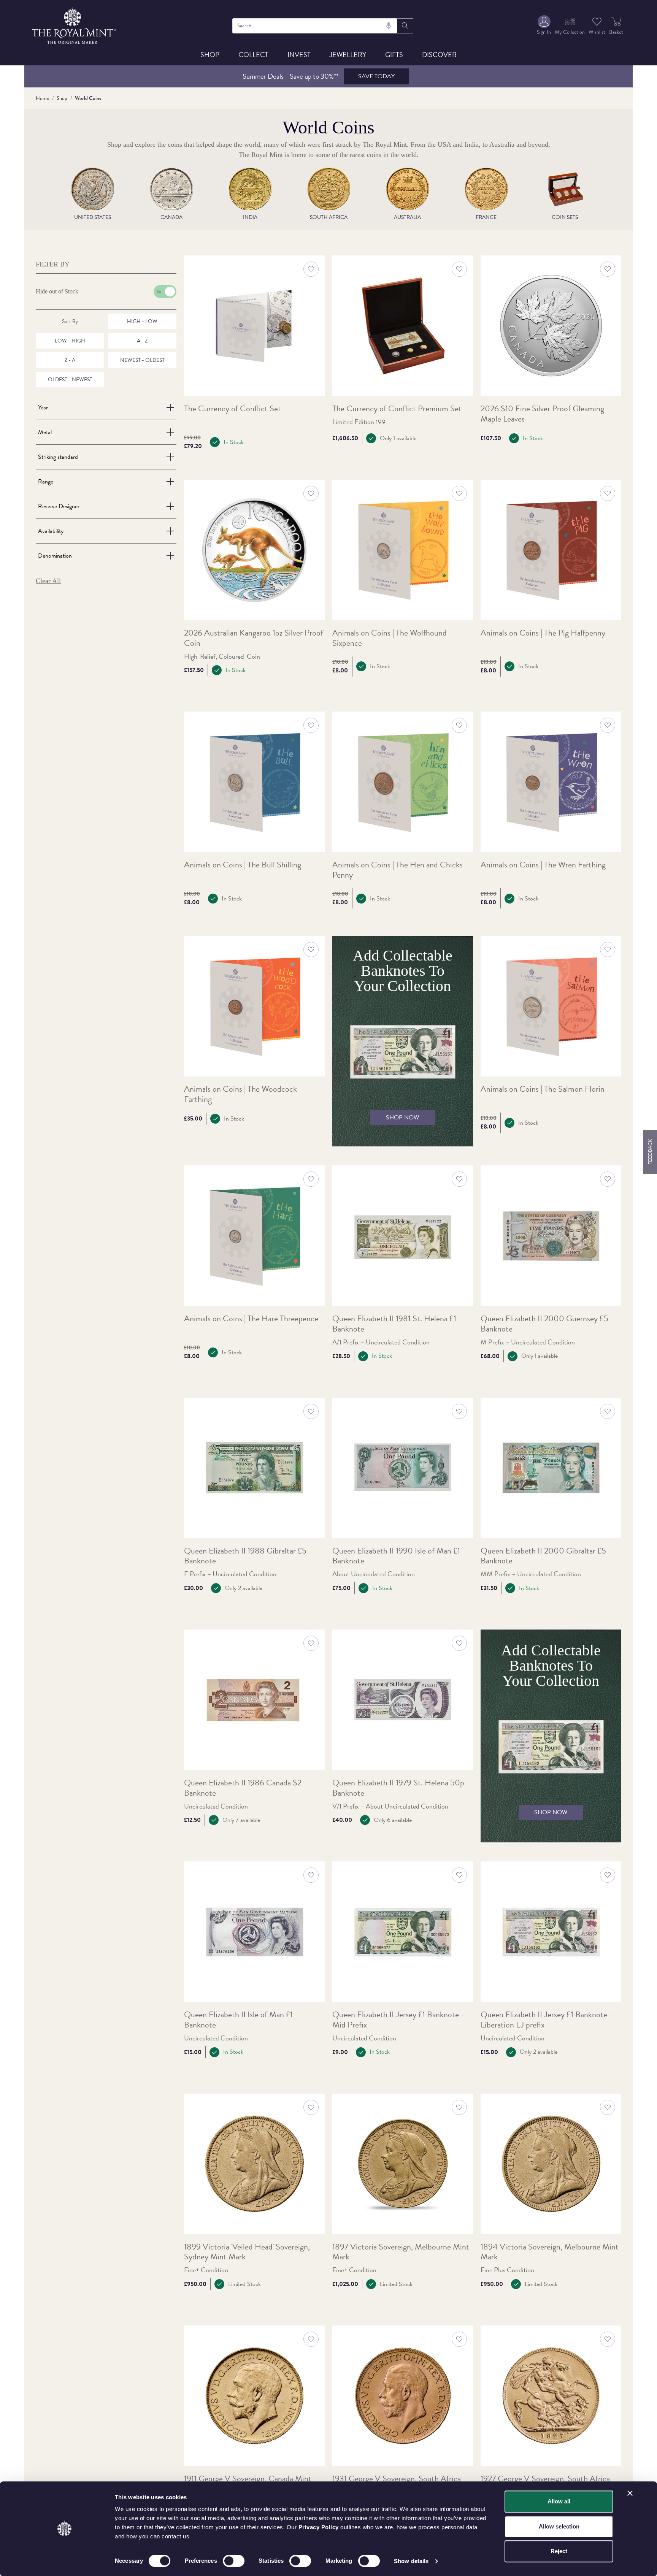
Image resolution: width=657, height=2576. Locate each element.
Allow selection (559, 2526)
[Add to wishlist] (311, 269)
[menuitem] (544, 26)
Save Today (376, 76)
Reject (559, 2551)
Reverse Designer (59, 506)
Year (43, 407)
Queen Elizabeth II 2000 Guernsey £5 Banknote (544, 1324)
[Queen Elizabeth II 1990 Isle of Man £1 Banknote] (403, 1468)
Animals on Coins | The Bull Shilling (243, 865)
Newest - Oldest (142, 360)
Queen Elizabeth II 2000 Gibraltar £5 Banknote (543, 1556)
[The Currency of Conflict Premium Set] (403, 326)
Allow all (559, 2501)
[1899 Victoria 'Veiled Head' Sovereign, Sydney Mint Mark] (254, 2164)
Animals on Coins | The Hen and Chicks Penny (398, 870)
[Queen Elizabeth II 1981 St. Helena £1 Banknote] (403, 1236)
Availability (51, 531)
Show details (411, 2561)
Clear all (48, 581)
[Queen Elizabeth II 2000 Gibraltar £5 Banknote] (551, 1468)
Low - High (70, 341)
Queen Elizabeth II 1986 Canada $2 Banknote (243, 1788)
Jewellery (348, 55)
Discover (439, 55)
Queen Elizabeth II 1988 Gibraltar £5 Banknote (245, 1556)
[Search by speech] (389, 26)
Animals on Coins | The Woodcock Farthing (240, 1094)
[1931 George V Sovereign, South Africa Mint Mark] (403, 2396)
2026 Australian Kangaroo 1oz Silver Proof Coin (254, 638)
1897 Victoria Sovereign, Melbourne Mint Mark (401, 2252)
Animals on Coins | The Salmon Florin (543, 1089)
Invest (299, 55)
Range (46, 482)
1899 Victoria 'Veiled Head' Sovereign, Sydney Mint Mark (247, 2252)
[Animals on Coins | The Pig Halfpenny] (551, 550)
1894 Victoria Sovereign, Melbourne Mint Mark (550, 2252)
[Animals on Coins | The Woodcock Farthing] (254, 1006)
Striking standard (58, 457)
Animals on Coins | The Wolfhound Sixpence (390, 638)
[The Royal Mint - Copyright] (75, 25)
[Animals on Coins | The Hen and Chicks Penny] (403, 782)
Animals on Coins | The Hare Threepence (251, 1319)
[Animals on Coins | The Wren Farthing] (551, 782)
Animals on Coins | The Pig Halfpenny (543, 633)
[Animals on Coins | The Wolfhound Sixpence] (403, 550)
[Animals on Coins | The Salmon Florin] (551, 1006)
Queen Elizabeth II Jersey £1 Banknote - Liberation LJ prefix (547, 2020)
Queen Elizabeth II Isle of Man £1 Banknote (238, 2020)
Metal (45, 432)
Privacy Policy (319, 2527)
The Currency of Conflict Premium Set (397, 409)
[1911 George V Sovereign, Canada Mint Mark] (254, 2396)
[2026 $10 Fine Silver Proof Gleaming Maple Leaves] (551, 326)
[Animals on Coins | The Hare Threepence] (254, 1236)
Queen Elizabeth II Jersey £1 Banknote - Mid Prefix (398, 2020)
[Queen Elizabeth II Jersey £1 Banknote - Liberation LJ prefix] (551, 1932)
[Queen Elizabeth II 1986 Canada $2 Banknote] (254, 1700)
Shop (210, 55)
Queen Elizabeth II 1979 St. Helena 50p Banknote (398, 1788)
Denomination (55, 556)
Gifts (394, 55)
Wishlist (597, 32)
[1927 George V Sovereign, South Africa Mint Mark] (551, 2396)
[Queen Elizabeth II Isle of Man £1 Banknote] (254, 1932)
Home (42, 98)
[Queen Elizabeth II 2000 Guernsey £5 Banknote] (551, 1236)
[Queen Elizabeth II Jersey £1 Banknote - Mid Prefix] (403, 1932)
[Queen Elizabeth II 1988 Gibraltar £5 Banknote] (254, 1468)
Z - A (70, 360)
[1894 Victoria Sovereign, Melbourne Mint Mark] (551, 2164)
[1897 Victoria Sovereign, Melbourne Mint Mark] (403, 2164)
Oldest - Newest (70, 380)
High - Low (142, 321)
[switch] (234, 2561)
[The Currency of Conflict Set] (254, 326)
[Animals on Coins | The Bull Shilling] (254, 782)
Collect (253, 55)
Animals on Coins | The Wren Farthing (543, 865)
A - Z (142, 341)
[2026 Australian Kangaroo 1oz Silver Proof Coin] (254, 550)
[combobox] (315, 26)
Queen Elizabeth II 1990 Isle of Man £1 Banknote (396, 1556)
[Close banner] (630, 2493)
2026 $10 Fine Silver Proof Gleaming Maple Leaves (542, 414)
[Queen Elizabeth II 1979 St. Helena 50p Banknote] (403, 1700)
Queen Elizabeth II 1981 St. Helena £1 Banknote (394, 1324)
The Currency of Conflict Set (232, 409)
